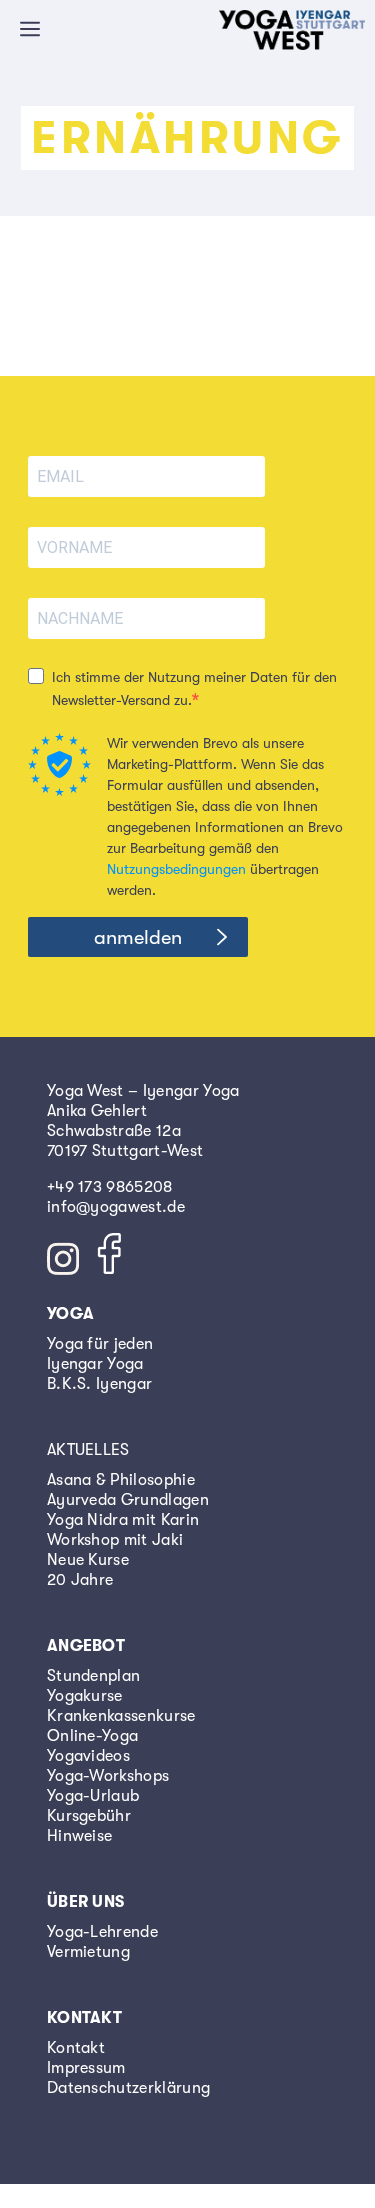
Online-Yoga (93, 1736)
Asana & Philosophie (121, 1480)
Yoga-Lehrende (102, 1932)
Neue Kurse (88, 1560)
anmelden (138, 937)
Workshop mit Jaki (115, 1540)
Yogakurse (85, 1696)
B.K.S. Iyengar (99, 1384)
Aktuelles (88, 1450)
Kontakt (76, 2048)
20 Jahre (80, 1580)
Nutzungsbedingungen (176, 869)
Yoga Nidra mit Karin (123, 1520)
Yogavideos (88, 1756)
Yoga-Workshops (108, 1776)
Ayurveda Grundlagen (128, 1500)
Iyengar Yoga (95, 1364)
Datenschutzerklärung (128, 2088)
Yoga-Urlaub (93, 1796)
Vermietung (88, 1952)
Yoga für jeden (100, 1344)
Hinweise (80, 1836)
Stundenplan (94, 1676)
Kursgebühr (89, 1816)
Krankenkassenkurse (121, 1716)
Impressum (86, 2068)
